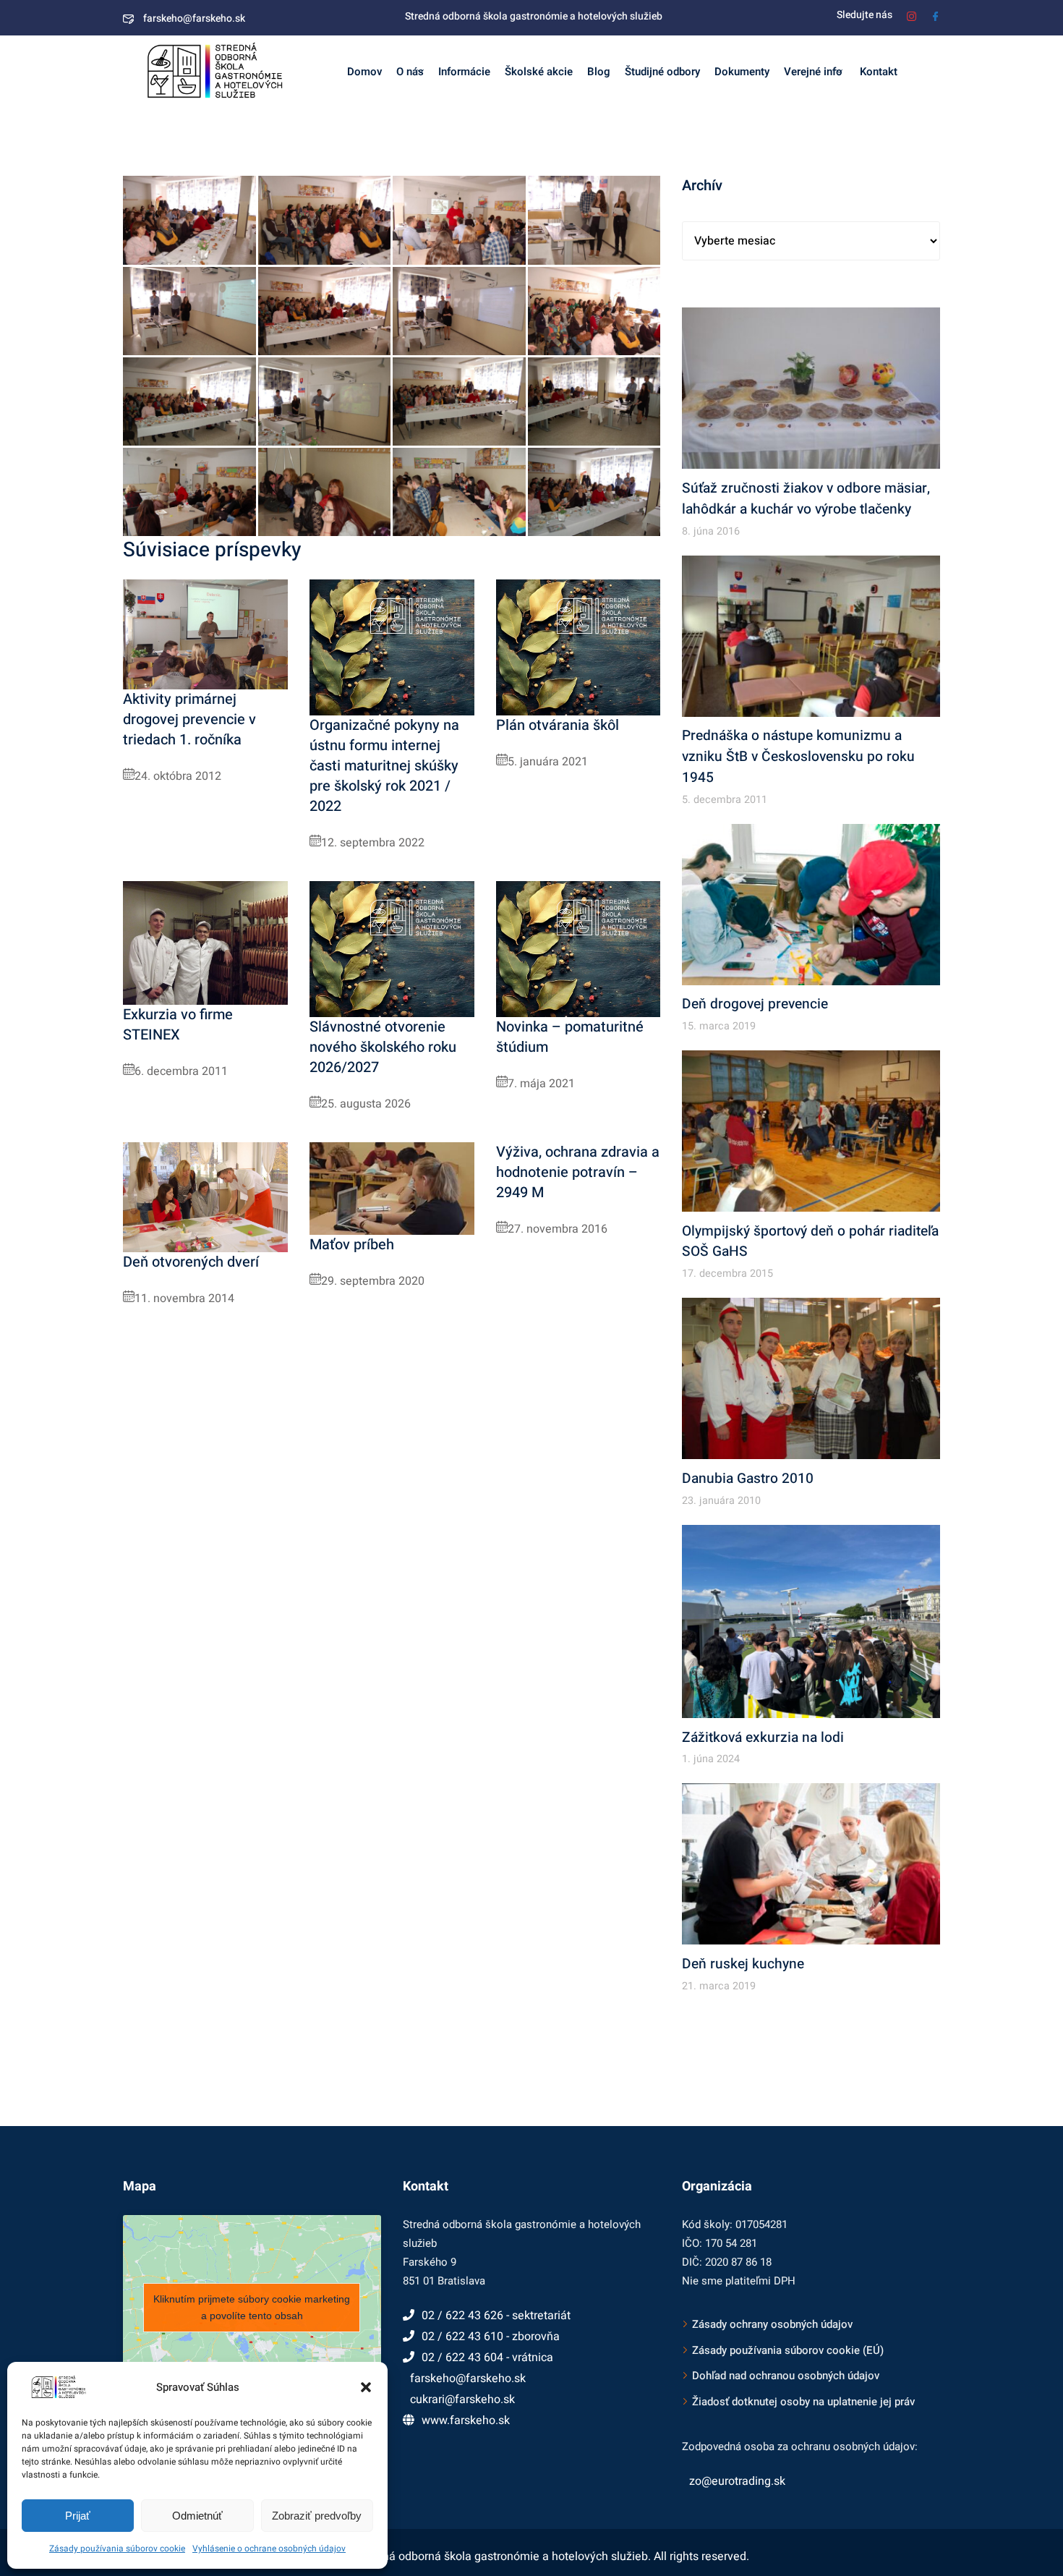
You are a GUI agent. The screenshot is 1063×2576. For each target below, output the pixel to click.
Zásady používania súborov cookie (117, 2549)
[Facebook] (935, 15)
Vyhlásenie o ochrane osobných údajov (269, 2549)
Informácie (464, 72)
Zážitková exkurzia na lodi (763, 1738)
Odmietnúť (197, 2516)
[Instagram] (912, 15)
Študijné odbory (662, 72)
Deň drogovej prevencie (755, 1004)
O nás (410, 72)
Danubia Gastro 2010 (748, 1479)
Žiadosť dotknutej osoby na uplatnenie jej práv (803, 2402)
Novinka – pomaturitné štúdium (570, 1037)
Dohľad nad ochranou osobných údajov (786, 2376)
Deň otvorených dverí (191, 1262)
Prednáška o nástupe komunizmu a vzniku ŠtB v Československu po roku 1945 (798, 757)
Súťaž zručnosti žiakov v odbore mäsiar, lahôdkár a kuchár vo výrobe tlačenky (806, 499)
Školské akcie (539, 72)
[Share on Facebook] (236, 252)
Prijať (78, 2516)
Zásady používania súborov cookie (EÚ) (788, 2350)
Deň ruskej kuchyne (743, 1964)
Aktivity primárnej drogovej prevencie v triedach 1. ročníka (189, 719)
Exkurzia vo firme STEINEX (178, 1025)
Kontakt (877, 72)
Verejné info (813, 72)
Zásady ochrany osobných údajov (772, 2324)
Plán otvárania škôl (558, 725)
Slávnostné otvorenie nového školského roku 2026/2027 (383, 1047)
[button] (366, 2387)
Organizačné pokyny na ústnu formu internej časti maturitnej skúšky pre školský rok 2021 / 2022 (384, 766)
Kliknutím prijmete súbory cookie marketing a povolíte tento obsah (252, 2307)
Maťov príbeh (352, 1245)
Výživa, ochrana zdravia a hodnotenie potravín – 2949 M (578, 1172)
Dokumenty (742, 72)
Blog (599, 72)
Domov (364, 72)
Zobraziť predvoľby (317, 2516)
